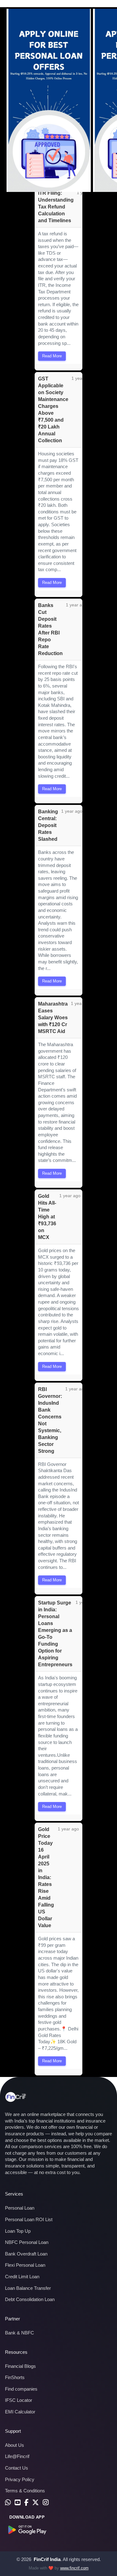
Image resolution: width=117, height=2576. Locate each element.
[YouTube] (18, 2503)
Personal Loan (20, 2208)
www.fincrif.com (74, 2568)
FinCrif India (47, 2559)
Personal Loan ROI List (29, 2219)
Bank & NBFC (19, 2333)
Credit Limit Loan (22, 2277)
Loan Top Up (18, 2231)
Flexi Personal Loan (25, 2265)
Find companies (21, 2389)
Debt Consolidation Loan (30, 2299)
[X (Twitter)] (36, 2503)
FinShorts (15, 2377)
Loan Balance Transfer (28, 2288)
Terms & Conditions (25, 2491)
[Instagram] (46, 2503)
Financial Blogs (20, 2366)
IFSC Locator (19, 2400)
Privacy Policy (20, 2479)
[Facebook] (26, 2503)
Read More (52, 356)
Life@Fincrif (17, 2456)
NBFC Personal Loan (27, 2242)
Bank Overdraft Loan (26, 2254)
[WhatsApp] (8, 2503)
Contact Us (17, 2468)
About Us (15, 2445)
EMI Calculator (20, 2412)
